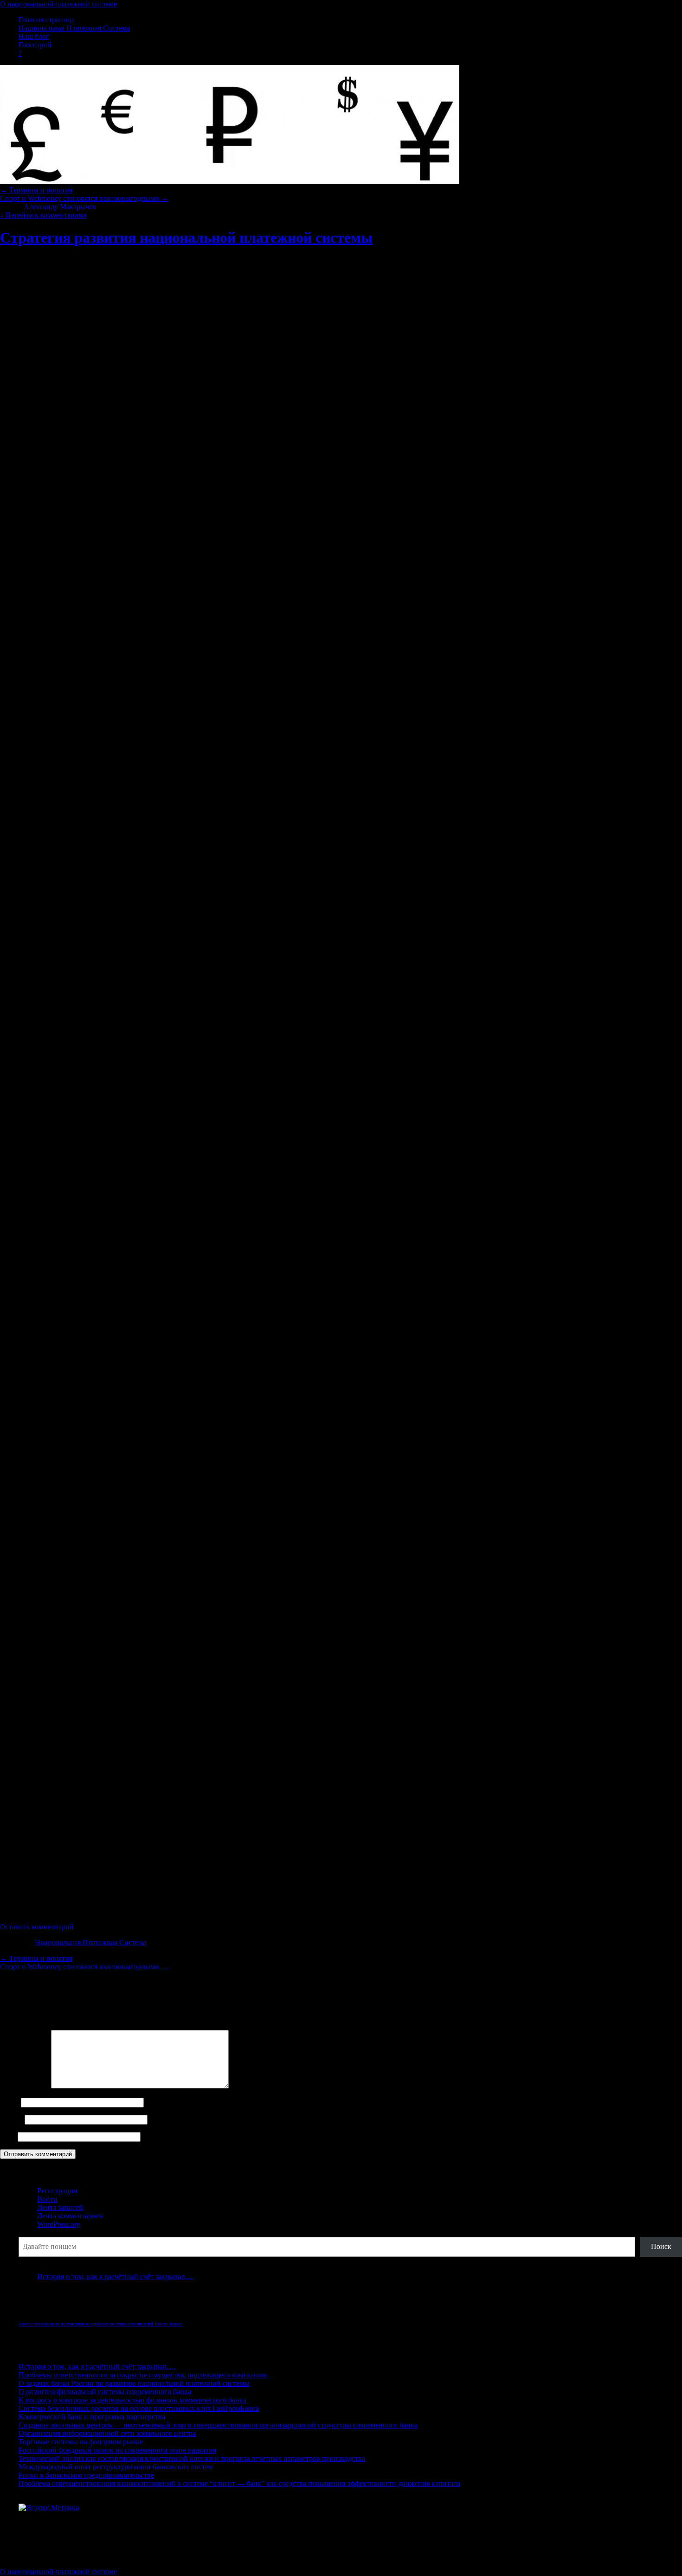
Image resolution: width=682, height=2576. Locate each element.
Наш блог (34, 36)
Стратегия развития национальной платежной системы (186, 238)
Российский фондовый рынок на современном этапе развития (117, 2450)
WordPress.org (59, 2224)
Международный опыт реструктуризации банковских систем (116, 2467)
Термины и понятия (36, 190)
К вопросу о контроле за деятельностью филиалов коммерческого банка (132, 2400)
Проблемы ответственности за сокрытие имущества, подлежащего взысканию (143, 2375)
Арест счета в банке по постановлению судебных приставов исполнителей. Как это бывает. (100, 2324)
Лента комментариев (70, 2216)
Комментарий (25, 2086)
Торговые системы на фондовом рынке (81, 2442)
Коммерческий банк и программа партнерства (92, 2417)
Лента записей (60, 2207)
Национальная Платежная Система (74, 28)
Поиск (29, 2232)
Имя (10, 2102)
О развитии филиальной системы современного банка (105, 2392)
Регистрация (57, 2191)
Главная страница (47, 20)
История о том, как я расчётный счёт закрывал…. (116, 2277)
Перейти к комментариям (43, 215)
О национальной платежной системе (58, 4)
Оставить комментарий (37, 1927)
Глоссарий (35, 45)
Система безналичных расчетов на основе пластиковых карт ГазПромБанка (139, 2408)
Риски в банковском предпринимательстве (86, 2475)
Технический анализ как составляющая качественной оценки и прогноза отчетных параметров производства (192, 2458)
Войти (47, 2199)
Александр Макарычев (60, 207)
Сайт (8, 2136)
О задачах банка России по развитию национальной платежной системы (134, 2383)
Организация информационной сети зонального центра (107, 2433)
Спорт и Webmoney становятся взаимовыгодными (84, 198)
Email (11, 2119)
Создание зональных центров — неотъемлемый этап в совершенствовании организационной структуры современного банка (218, 2425)
